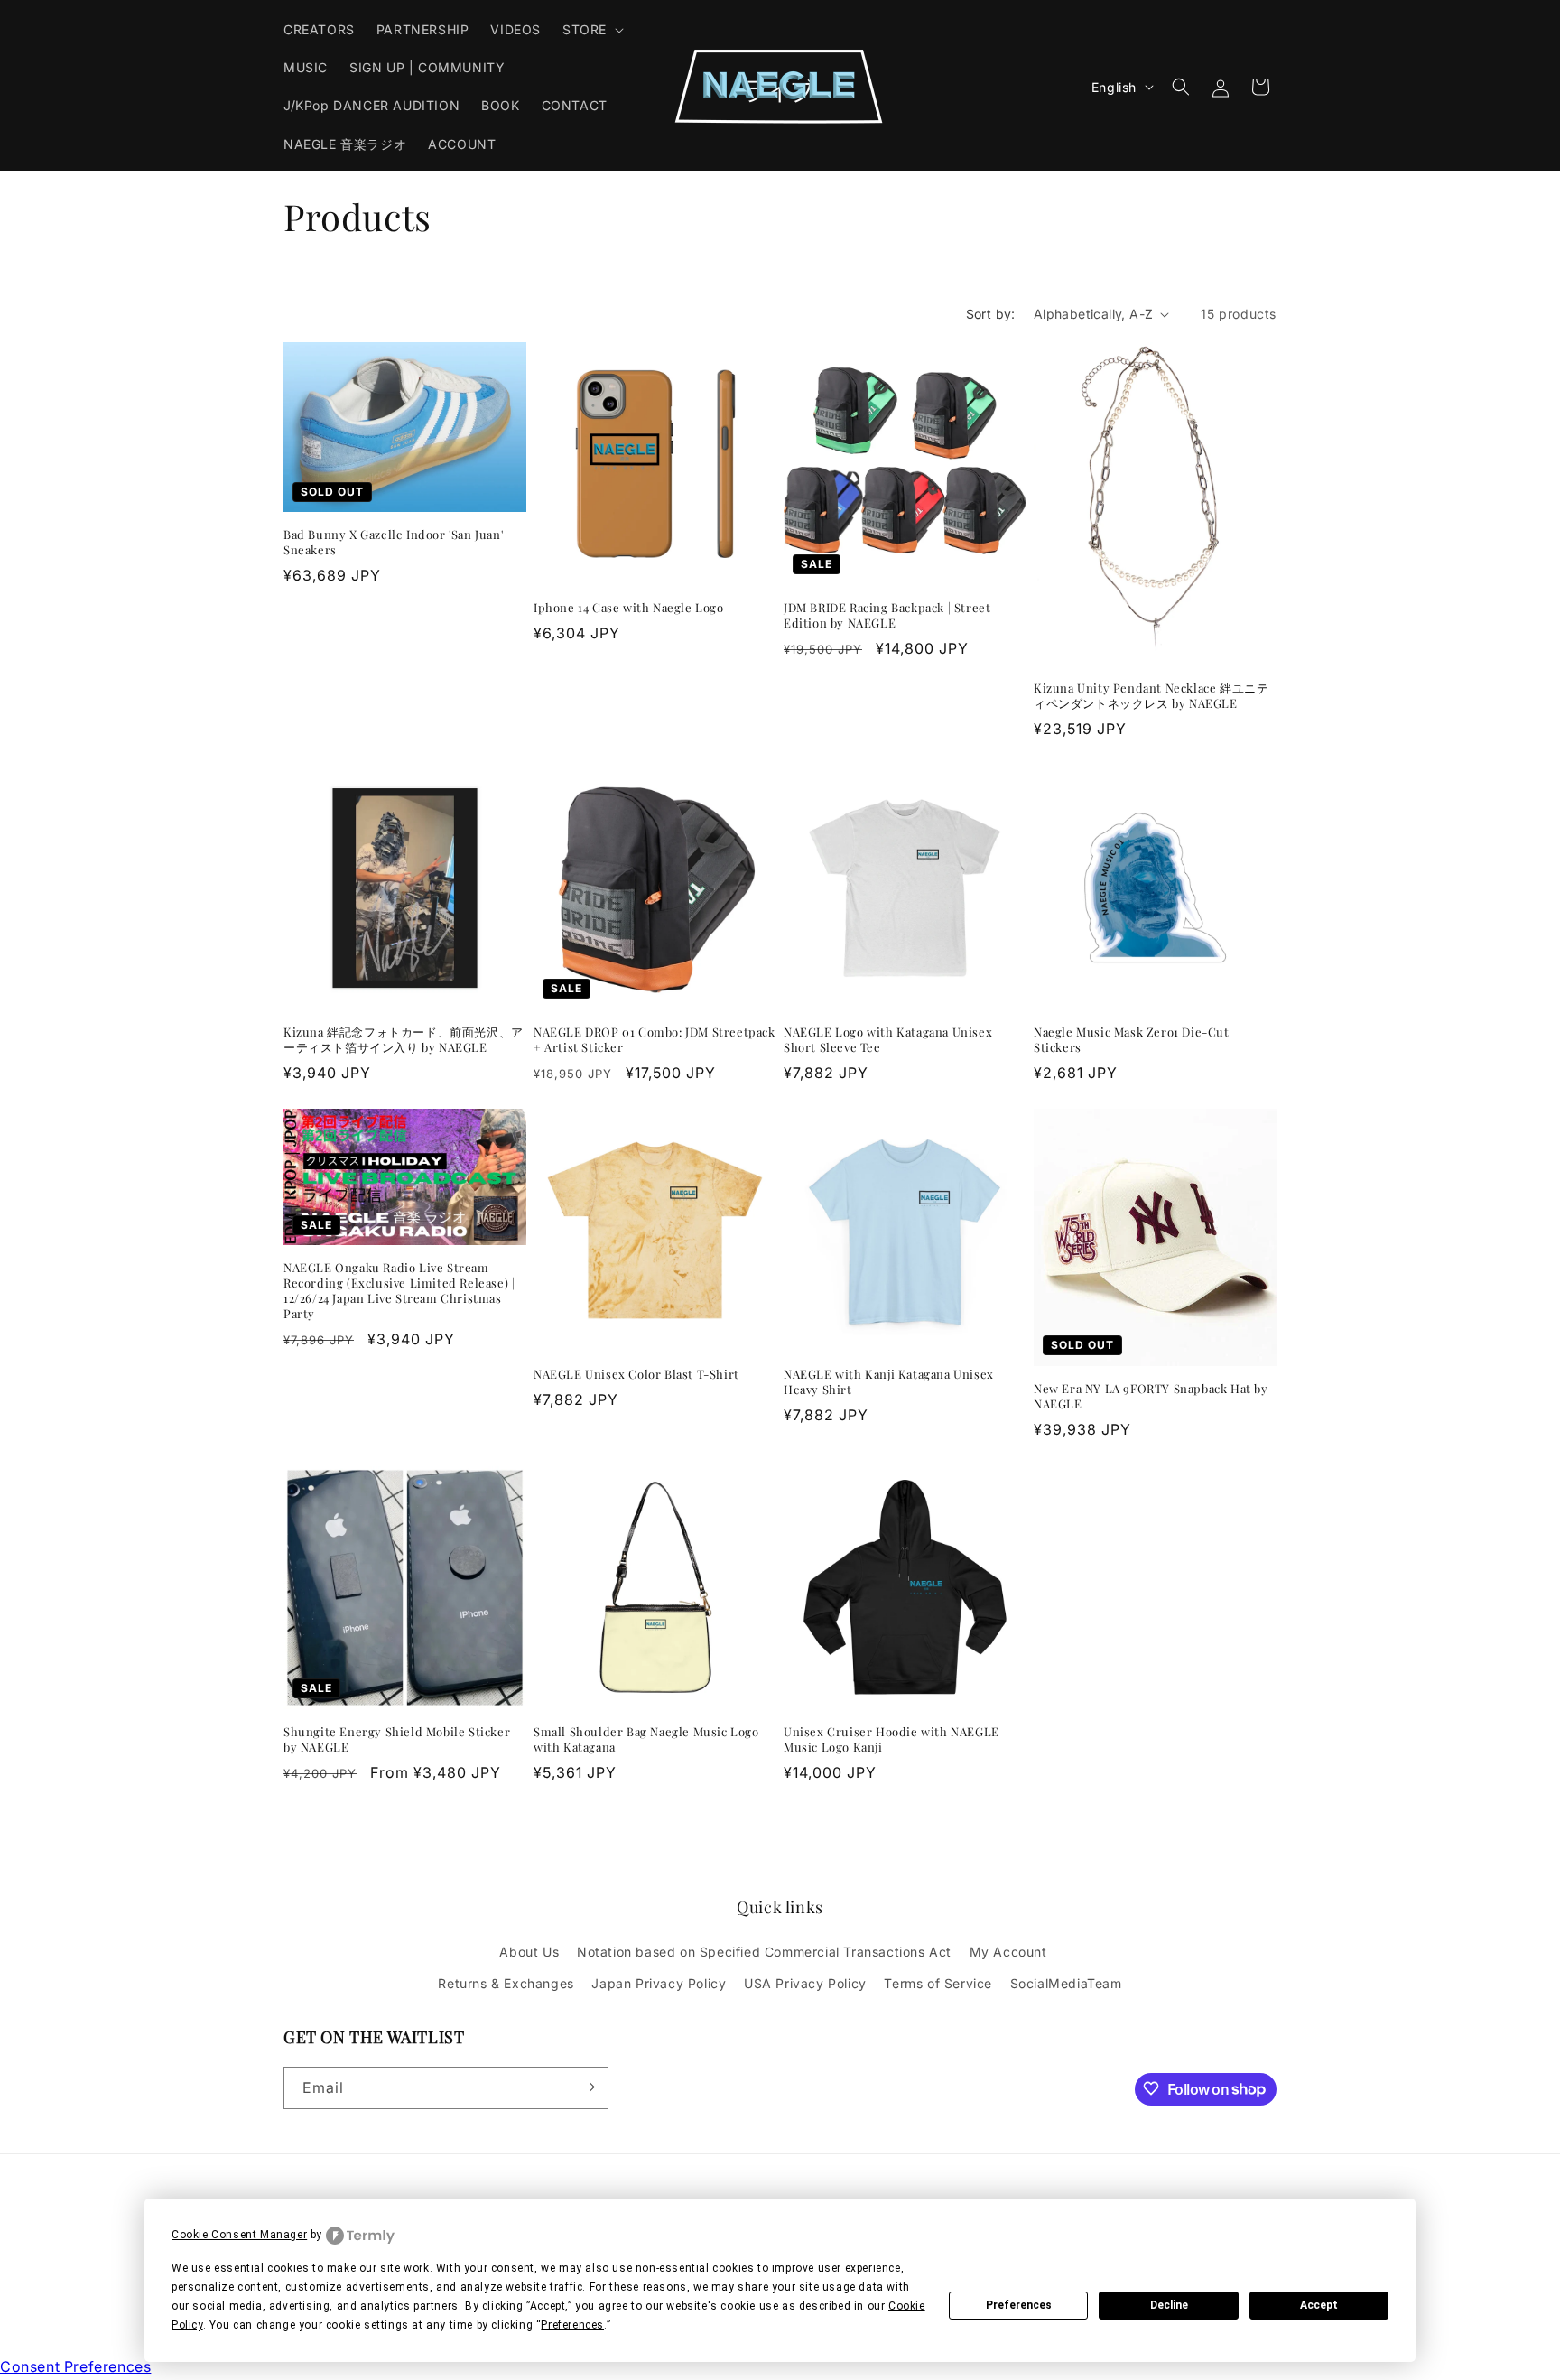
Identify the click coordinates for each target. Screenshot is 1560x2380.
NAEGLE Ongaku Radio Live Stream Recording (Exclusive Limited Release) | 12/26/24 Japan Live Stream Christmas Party (399, 1292)
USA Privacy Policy (805, 1984)
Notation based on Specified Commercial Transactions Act (764, 1952)
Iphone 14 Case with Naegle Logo (629, 608)
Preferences (1019, 2305)
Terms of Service (938, 1984)
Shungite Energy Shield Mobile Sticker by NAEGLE (397, 1739)
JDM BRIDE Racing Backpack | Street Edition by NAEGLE (887, 615)
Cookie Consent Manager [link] (239, 2235)
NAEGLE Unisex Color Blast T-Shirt (636, 1374)
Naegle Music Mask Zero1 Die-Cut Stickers (1132, 1040)
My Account (1008, 1952)
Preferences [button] (572, 2325)
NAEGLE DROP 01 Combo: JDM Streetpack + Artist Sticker (655, 1040)
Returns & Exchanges (506, 1984)
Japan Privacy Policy (659, 1984)
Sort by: (991, 314)
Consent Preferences (75, 2366)
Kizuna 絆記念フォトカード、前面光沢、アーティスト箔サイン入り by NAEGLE (404, 1040)
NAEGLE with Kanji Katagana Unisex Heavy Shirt (889, 1382)
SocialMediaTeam (1066, 1984)
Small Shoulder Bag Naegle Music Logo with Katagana (646, 1739)
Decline (1169, 2305)
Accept (1319, 2305)
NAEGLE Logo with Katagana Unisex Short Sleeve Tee (888, 1040)
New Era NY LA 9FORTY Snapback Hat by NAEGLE (1151, 1397)
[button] (591, 30)
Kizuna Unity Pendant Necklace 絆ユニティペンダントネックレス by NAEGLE (1151, 697)
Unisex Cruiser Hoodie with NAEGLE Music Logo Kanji (891, 1739)
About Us (529, 1952)
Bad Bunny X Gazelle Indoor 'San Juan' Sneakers (393, 543)
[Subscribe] (588, 2087)
